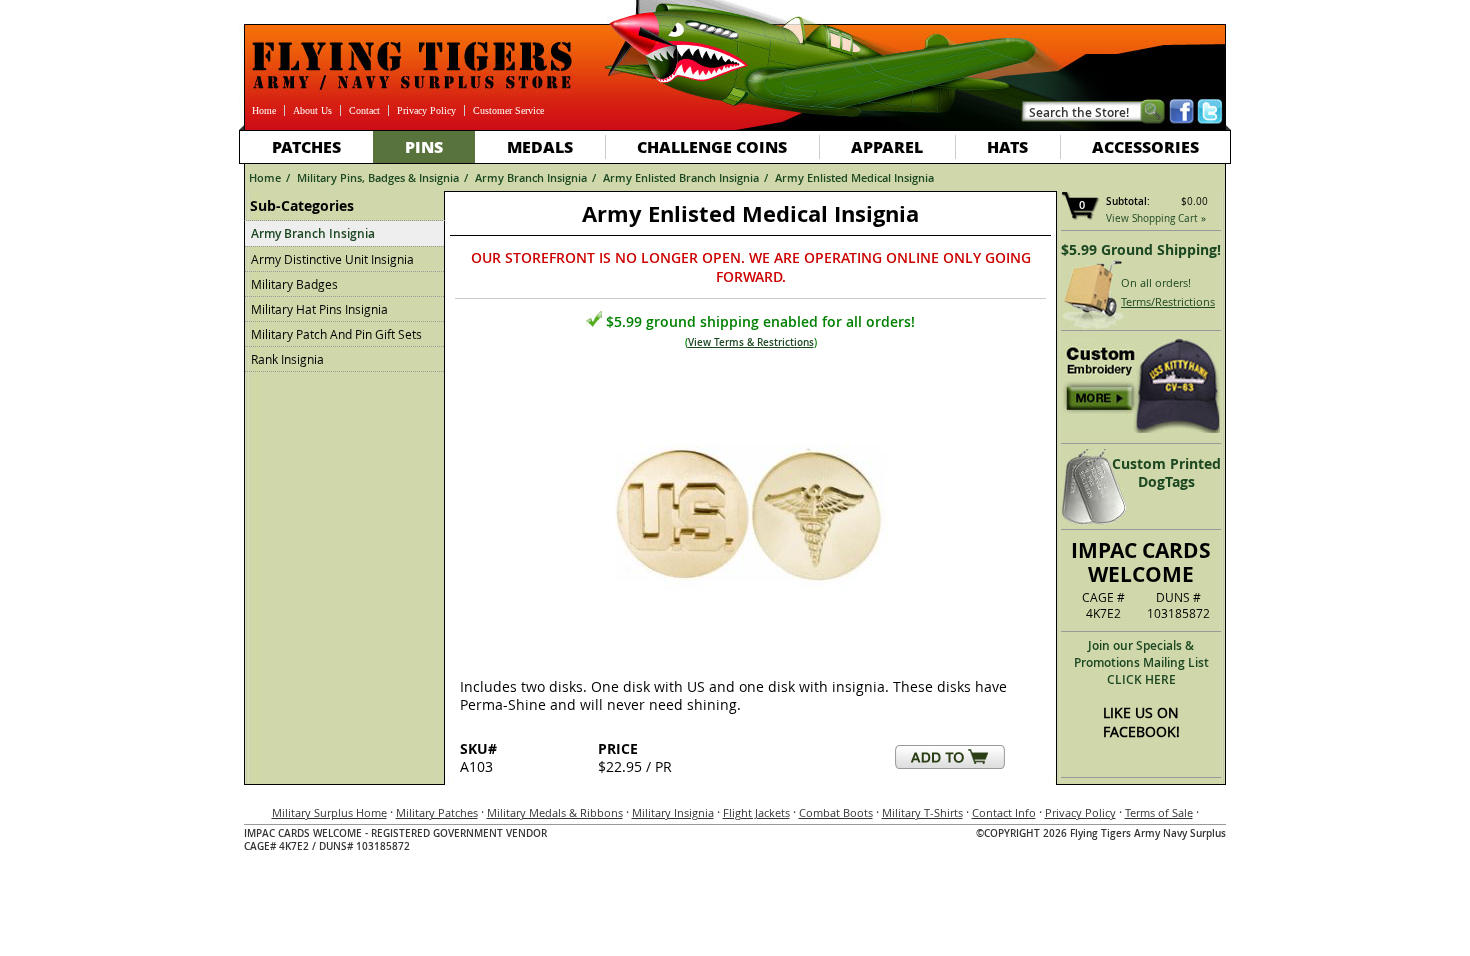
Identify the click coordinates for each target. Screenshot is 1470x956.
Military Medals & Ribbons (555, 812)
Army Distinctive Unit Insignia (332, 259)
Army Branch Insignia (531, 177)
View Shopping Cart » (1156, 218)
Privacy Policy (426, 110)
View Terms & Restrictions (751, 342)
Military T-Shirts (922, 812)
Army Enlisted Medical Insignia (854, 177)
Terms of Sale (1159, 812)
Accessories (1145, 146)
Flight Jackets (756, 812)
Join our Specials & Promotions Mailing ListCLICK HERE (1141, 662)
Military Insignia (673, 812)
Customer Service (508, 110)
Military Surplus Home (329, 812)
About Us (312, 110)
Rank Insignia (287, 359)
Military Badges (294, 284)
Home (264, 110)
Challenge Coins (712, 146)
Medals (540, 146)
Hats (1007, 146)
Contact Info (1004, 812)
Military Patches (437, 812)
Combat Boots (836, 812)
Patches (306, 146)
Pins (424, 146)
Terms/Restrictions (1168, 301)
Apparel (887, 146)
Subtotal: (1128, 201)
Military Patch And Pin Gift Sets (336, 334)
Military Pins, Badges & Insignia (378, 177)
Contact (364, 110)
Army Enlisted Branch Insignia (681, 177)
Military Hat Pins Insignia (319, 309)
